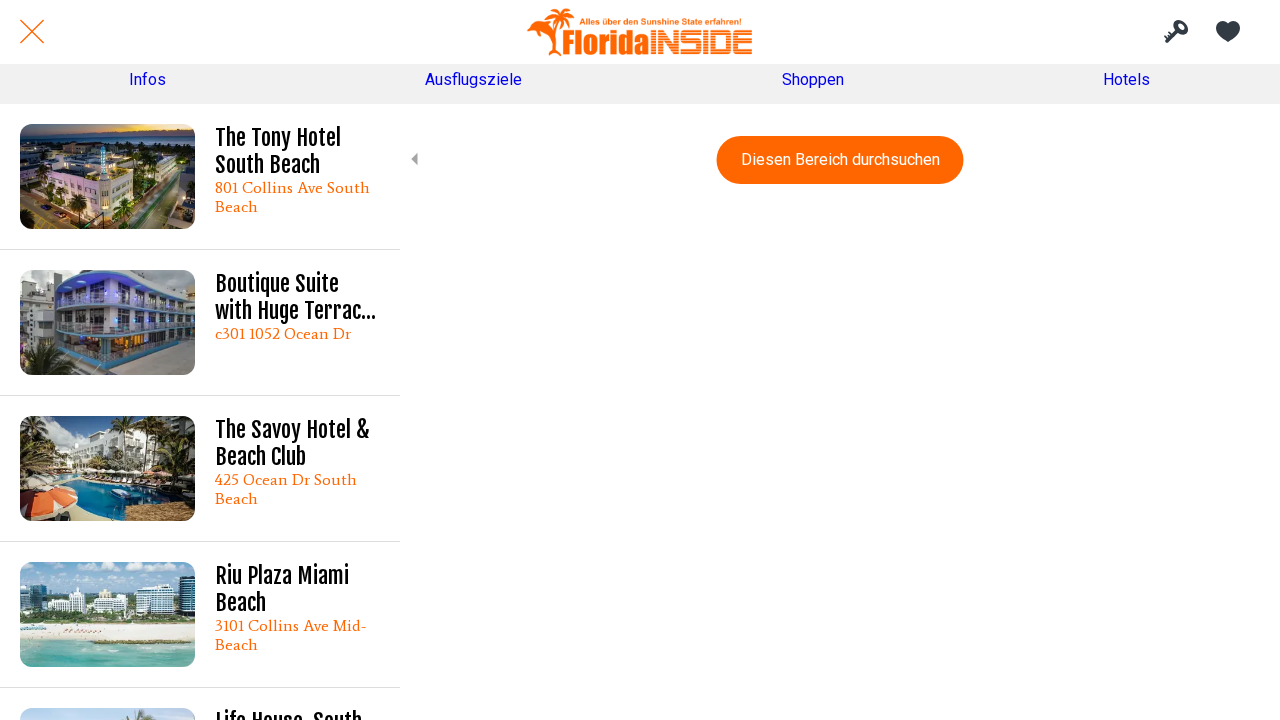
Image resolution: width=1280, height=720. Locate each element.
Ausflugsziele (473, 79)
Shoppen (813, 79)
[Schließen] (32, 32)
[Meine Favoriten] (1228, 32)
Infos (147, 79)
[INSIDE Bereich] (1176, 32)
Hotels (1126, 79)
